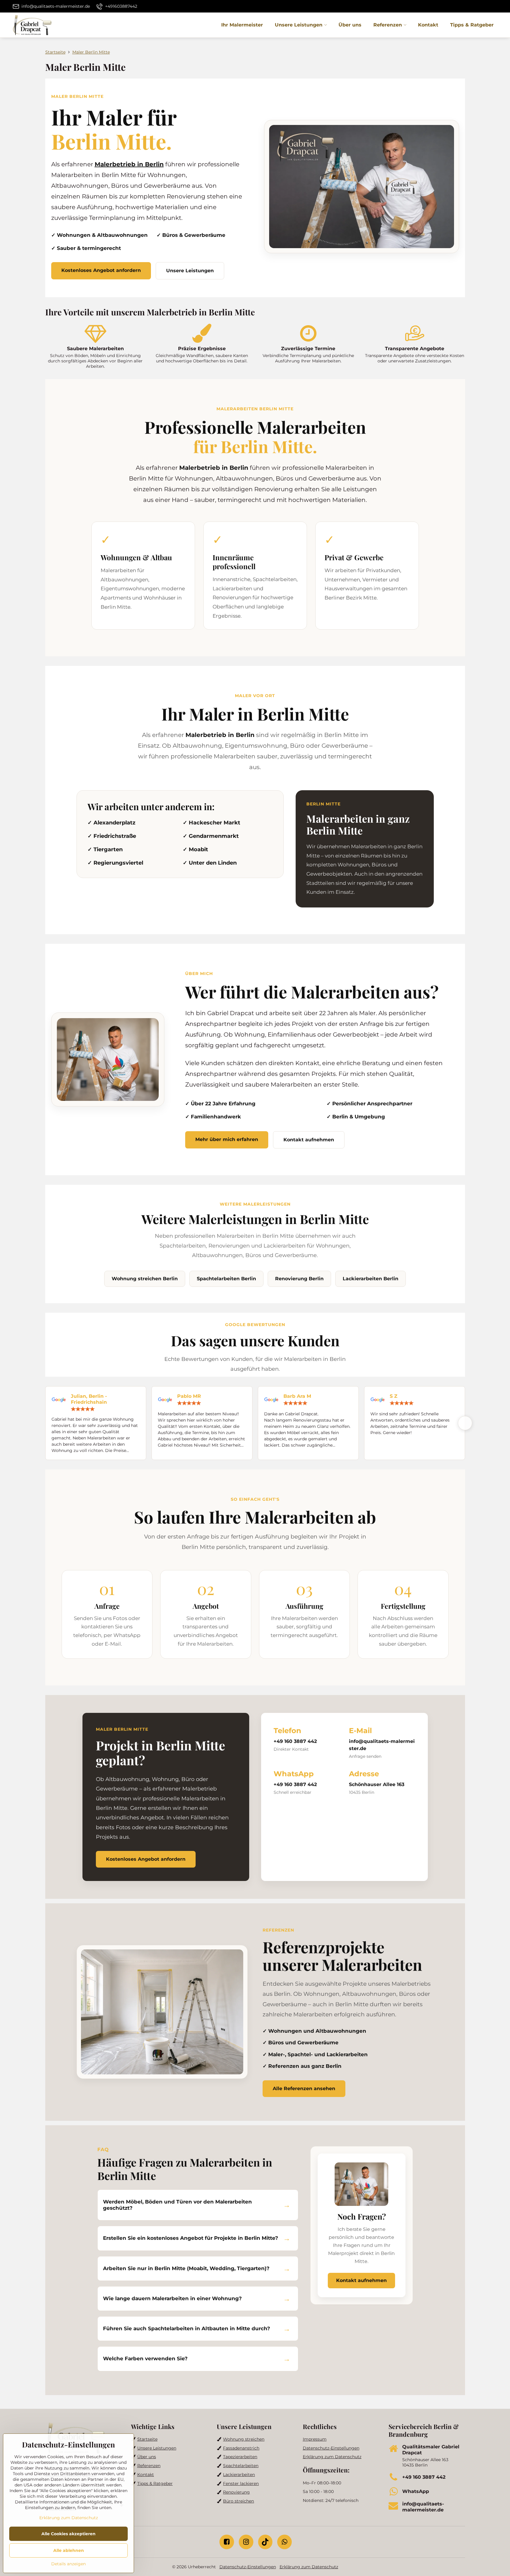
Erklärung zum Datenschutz (309, 2567)
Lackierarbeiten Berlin (371, 1279)
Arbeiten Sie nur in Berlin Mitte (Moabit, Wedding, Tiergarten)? (186, 2268)
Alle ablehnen (69, 2550)
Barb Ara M (297, 1396)
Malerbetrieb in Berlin (129, 164)
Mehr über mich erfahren (227, 1139)
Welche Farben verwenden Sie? (145, 2359)
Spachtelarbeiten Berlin (226, 1279)
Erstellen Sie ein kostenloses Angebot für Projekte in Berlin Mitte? (191, 2238)
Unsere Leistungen (190, 271)
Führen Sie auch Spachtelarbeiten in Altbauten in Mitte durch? (187, 2328)
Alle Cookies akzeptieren (68, 2534)
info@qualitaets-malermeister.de (382, 1745)
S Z (394, 1396)
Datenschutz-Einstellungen (248, 2567)
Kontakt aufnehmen (309, 1140)
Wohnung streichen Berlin (145, 1279)
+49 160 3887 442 (295, 1741)
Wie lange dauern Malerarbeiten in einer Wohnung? (172, 2298)
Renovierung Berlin (299, 1279)
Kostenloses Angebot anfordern (101, 270)
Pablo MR (189, 1396)
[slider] (83, 1409)
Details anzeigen (68, 2564)
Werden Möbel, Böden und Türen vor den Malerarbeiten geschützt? (177, 2205)
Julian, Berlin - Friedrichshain (89, 1399)
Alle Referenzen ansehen (304, 2088)
